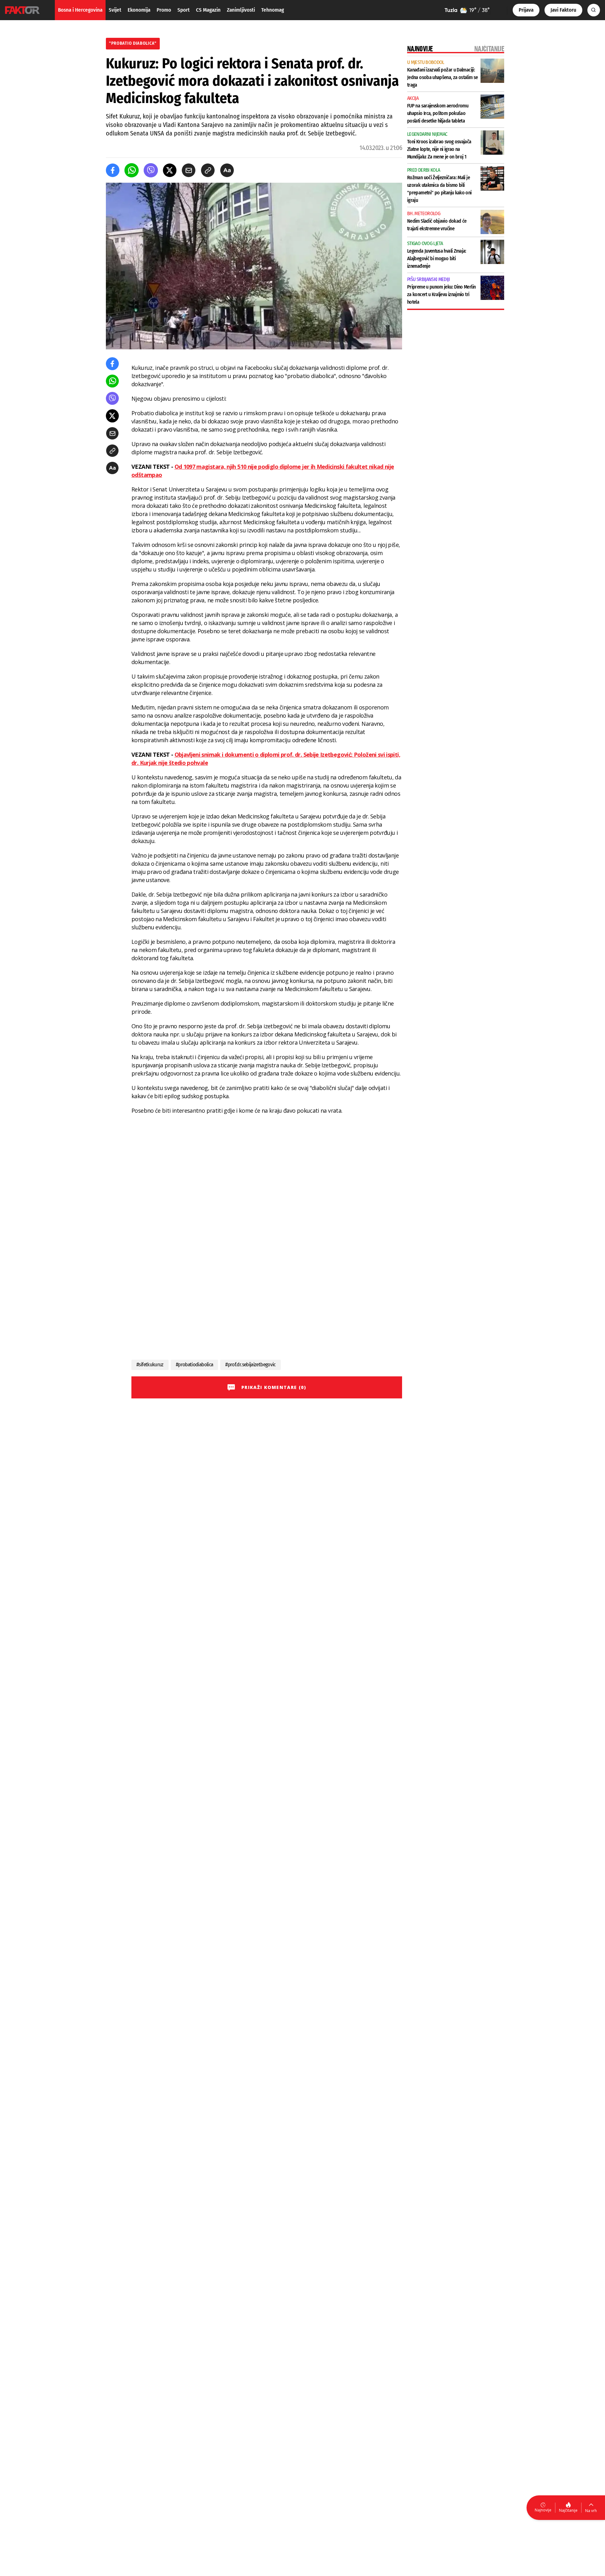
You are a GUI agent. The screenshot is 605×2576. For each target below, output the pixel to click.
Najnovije (543, 2510)
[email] (189, 170)
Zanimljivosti (241, 10)
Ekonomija (139, 10)
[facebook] (113, 170)
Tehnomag (273, 10)
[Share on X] (170, 170)
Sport (184, 10)
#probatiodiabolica (195, 1365)
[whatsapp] (132, 170)
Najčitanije (568, 2510)
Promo (164, 10)
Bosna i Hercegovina (80, 10)
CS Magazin (208, 10)
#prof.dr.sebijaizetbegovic (250, 1365)
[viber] (151, 170)
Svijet (115, 10)
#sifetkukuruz (150, 1365)
